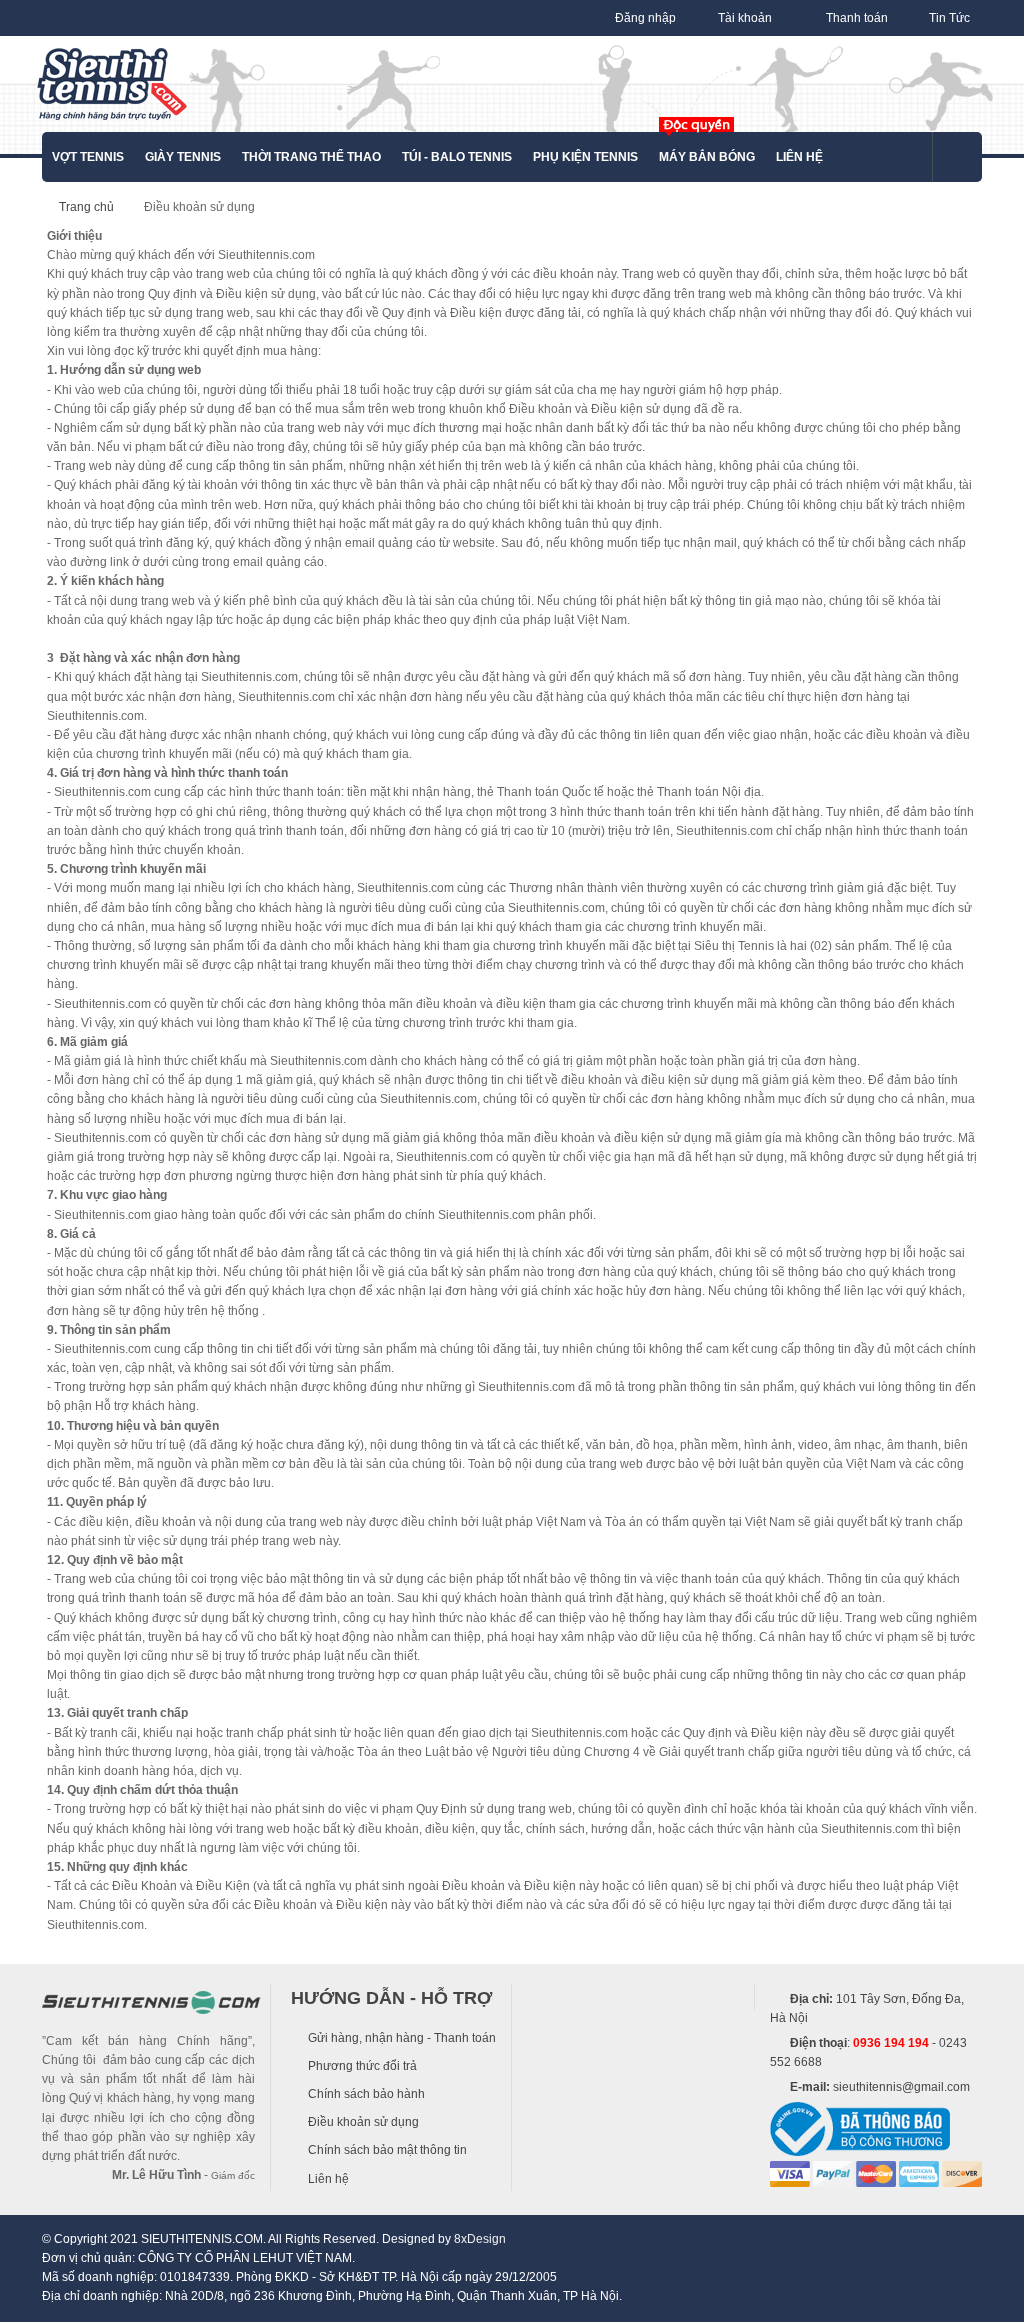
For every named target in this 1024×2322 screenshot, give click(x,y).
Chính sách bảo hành (366, 2094)
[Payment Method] (790, 2173)
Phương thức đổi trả (362, 2066)
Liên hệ (328, 2179)
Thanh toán (857, 18)
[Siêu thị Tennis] (112, 84)
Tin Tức (949, 18)
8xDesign (480, 2239)
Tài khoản (745, 18)
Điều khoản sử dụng (363, 2122)
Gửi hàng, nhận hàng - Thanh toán (402, 2038)
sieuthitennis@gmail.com (901, 2087)
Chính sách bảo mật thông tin (387, 2150)
